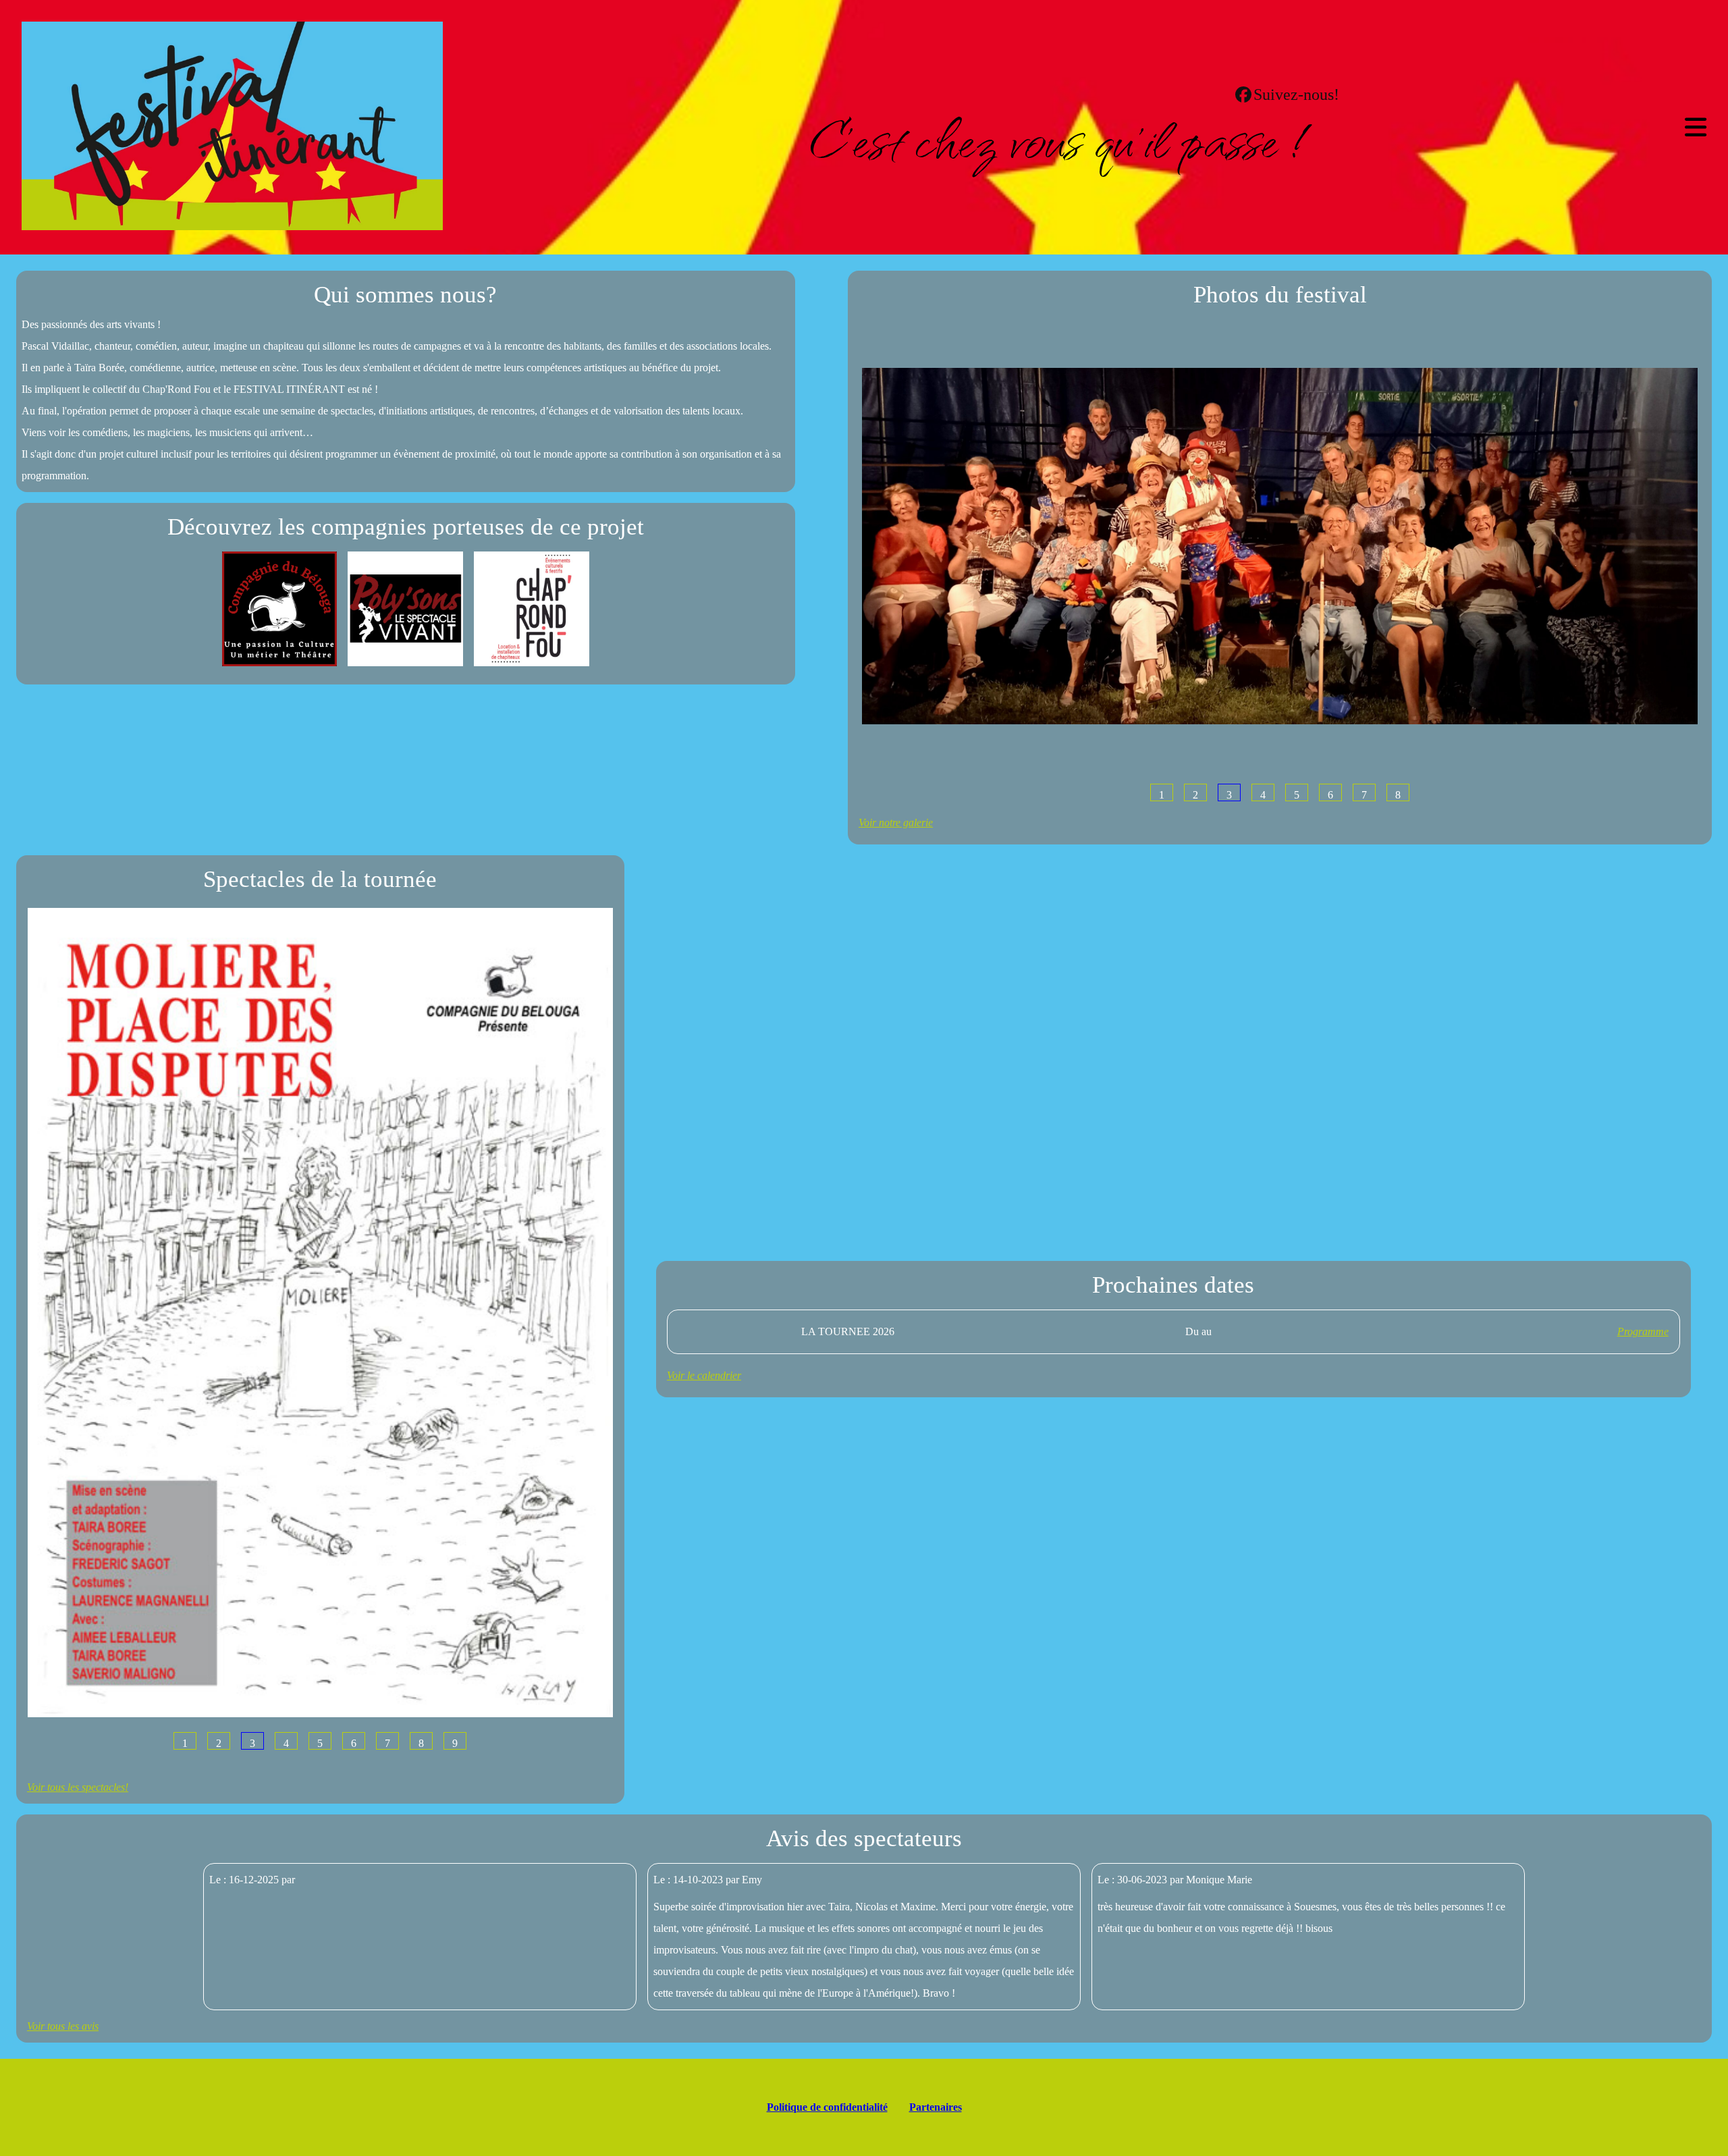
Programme (1643, 1331)
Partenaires (936, 2107)
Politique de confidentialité (827, 2107)
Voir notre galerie (896, 823)
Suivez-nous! (1296, 95)
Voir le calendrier (704, 1375)
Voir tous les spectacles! (78, 1787)
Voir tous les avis (63, 2026)
